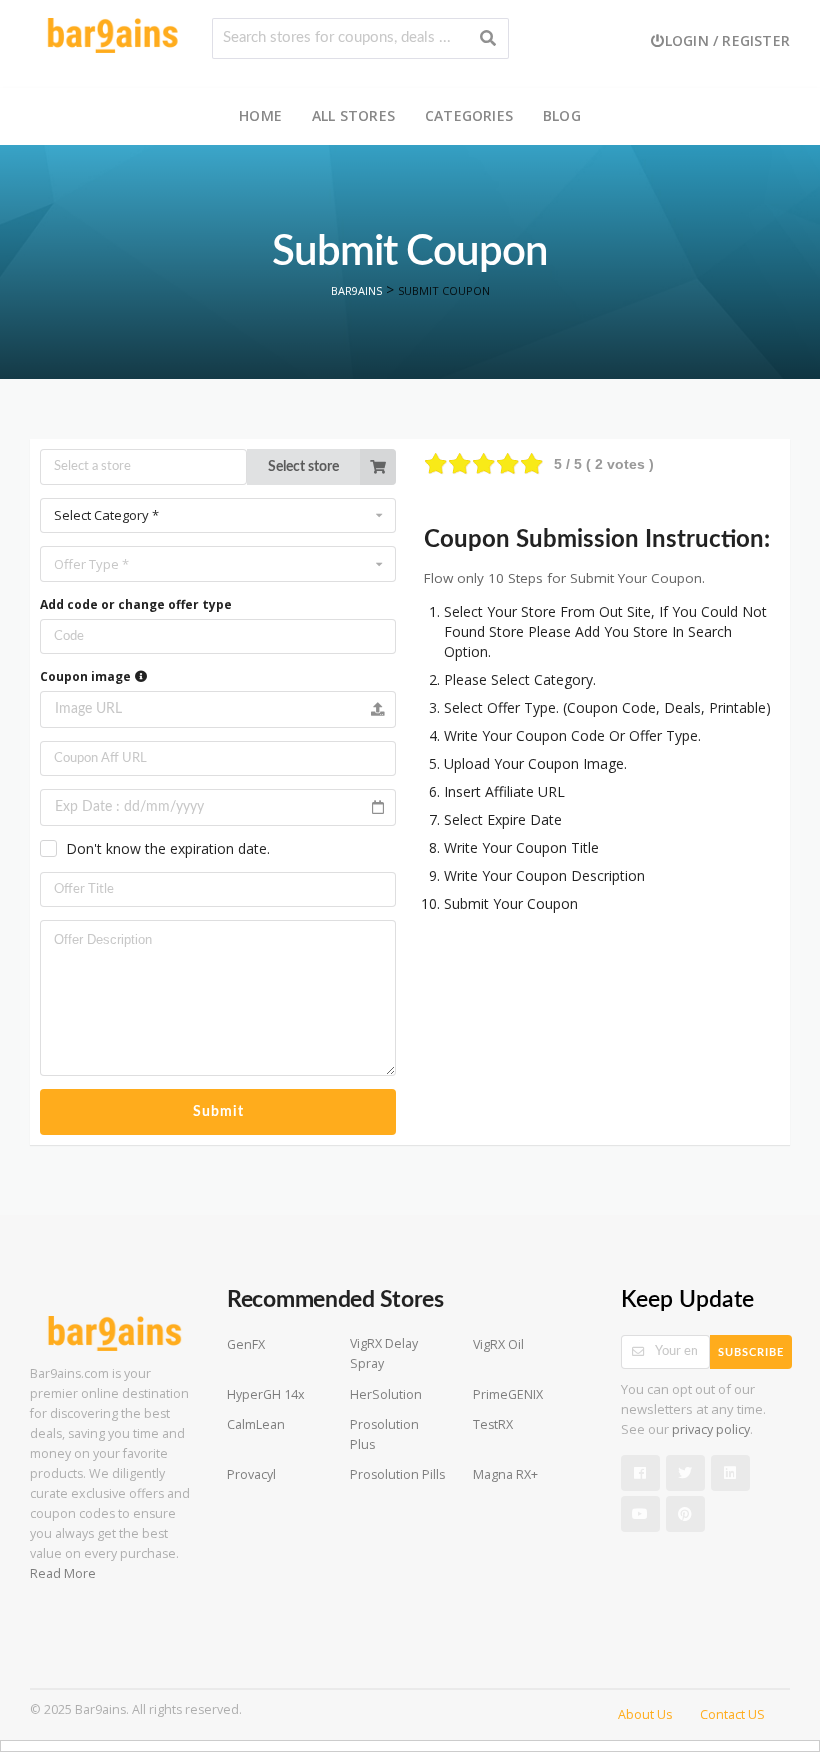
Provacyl (251, 1474)
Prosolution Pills (397, 1474)
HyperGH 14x (266, 1394)
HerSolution (386, 1394)
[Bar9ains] (112, 33)
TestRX (493, 1424)
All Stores (353, 115)
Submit (218, 1112)
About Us (645, 1714)
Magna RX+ (505, 1474)
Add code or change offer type (136, 604)
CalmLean (256, 1424)
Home (260, 115)
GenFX (246, 1344)
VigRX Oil (498, 1344)
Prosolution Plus (384, 1434)
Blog (562, 115)
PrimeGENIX (508, 1394)
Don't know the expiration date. (168, 848)
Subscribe (751, 1352)
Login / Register (727, 40)
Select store (303, 467)
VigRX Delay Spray (384, 1353)
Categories (469, 115)
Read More (63, 1573)
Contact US (732, 1714)
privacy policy (711, 1429)
